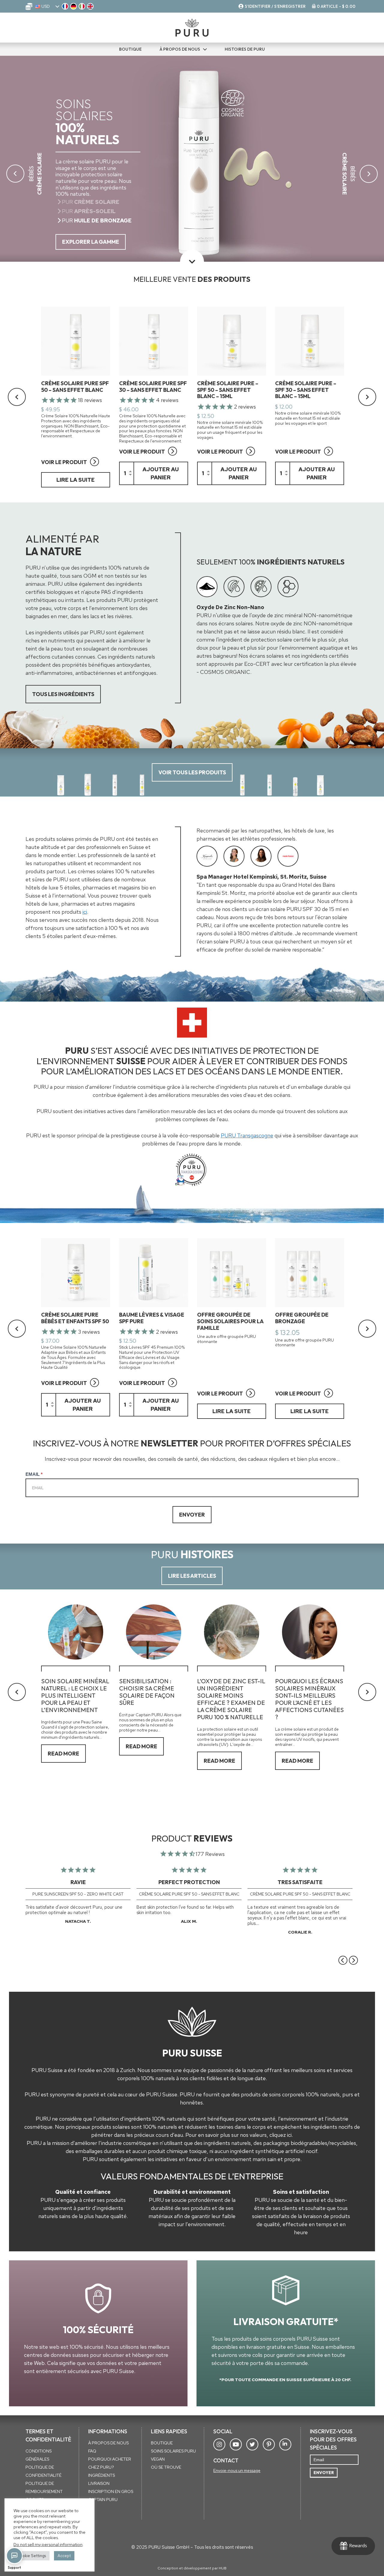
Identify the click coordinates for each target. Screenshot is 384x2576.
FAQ (92, 2451)
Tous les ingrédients (63, 694)
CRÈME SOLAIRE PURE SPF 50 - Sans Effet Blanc (189, 1894)
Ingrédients (102, 2475)
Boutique (162, 2443)
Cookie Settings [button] (31, 2556)
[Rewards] (353, 2546)
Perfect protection (189, 1882)
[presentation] (207, 587)
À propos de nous (180, 49)
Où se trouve (166, 2467)
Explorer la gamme (91, 242)
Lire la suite (76, 480)
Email (34, 1474)
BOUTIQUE (130, 49)
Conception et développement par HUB (192, 2568)
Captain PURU (103, 2500)
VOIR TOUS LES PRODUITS (192, 772)
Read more (63, 1754)
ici (85, 912)
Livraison (99, 2483)
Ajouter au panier (161, 473)
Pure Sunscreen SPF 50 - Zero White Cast (78, 1894)
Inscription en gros (111, 2491)
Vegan (158, 2459)
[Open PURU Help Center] (14, 2556)
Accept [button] (64, 2556)
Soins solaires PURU (173, 2451)
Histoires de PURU (245, 49)
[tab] (207, 587)
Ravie (78, 1882)
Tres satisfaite (300, 1882)
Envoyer (192, 1515)
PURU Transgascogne (247, 1135)
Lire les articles (192, 1576)
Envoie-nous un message (237, 2470)
